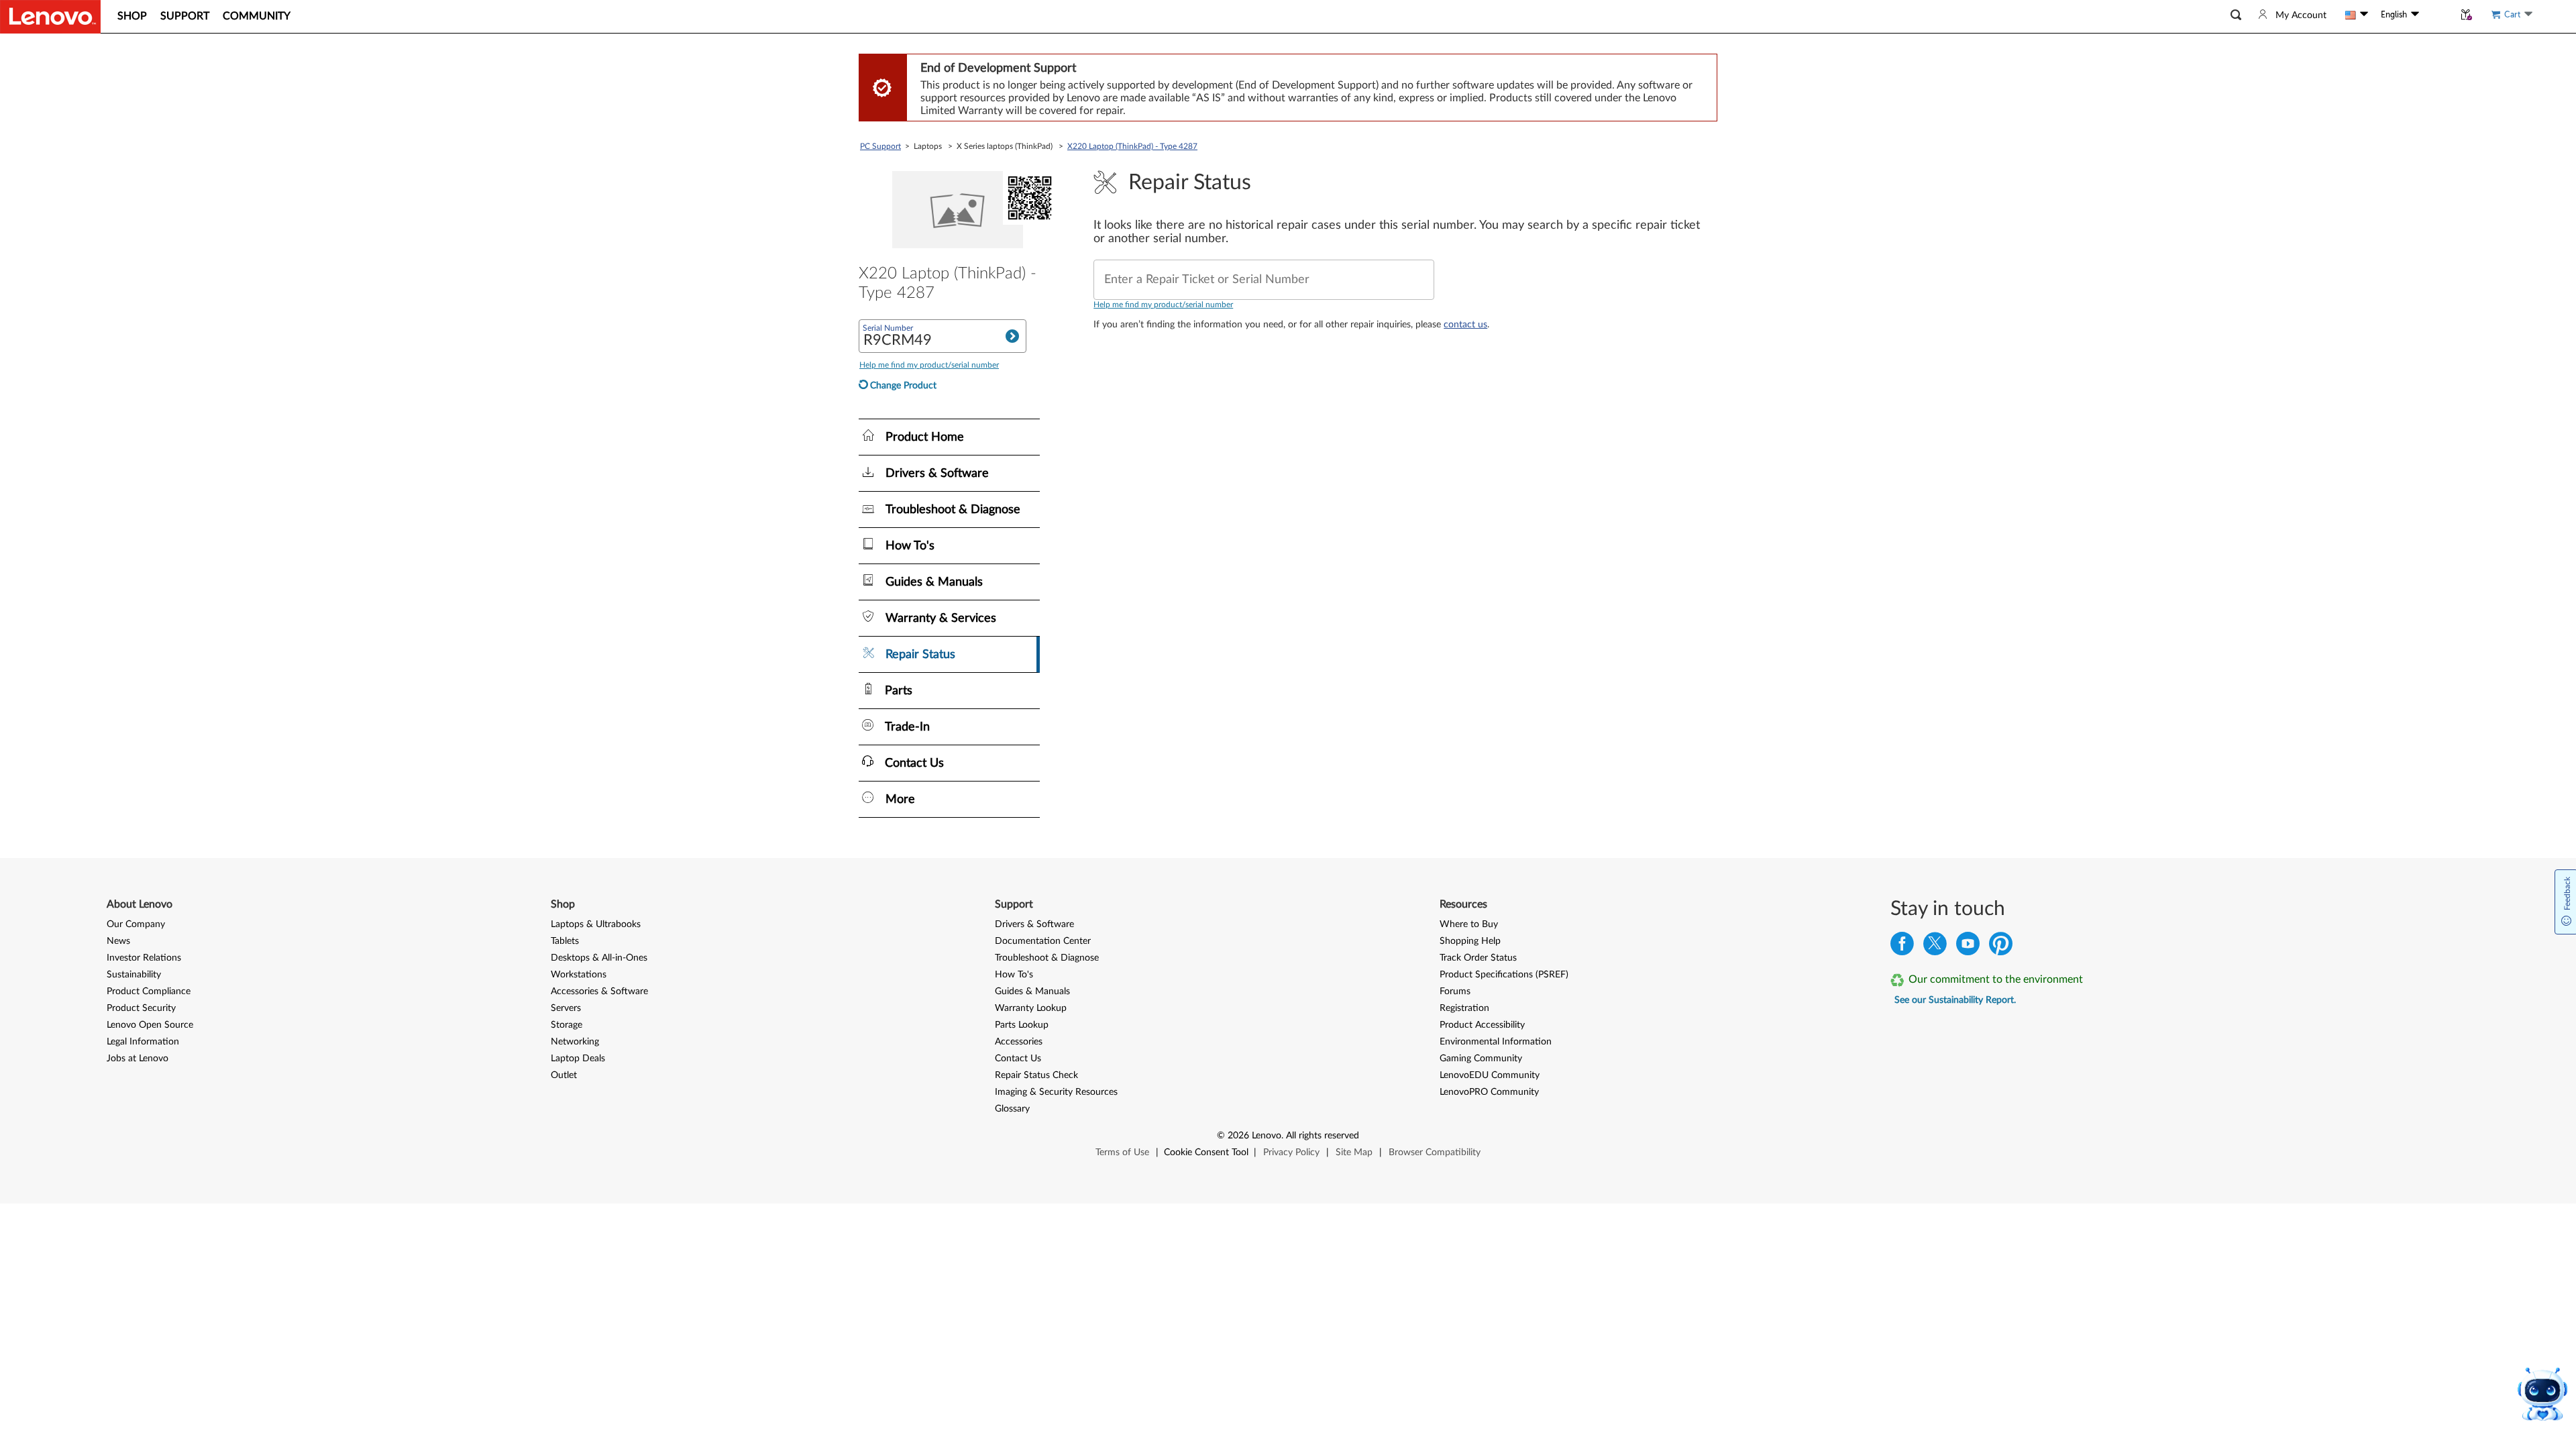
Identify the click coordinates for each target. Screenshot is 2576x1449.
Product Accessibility (1482, 1025)
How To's (1014, 975)
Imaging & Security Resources (1056, 1092)
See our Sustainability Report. (1955, 1000)
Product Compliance (149, 991)
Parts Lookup (1022, 1025)
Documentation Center (1043, 941)
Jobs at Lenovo (138, 1059)
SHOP (132, 16)
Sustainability (134, 975)
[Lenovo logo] (50, 17)
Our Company (136, 924)
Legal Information (143, 1042)
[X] (1935, 947)
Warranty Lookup (1031, 1008)
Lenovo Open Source (150, 1025)
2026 (1238, 1136)
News (118, 941)
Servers (566, 1008)
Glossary (1012, 1109)
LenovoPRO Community (1489, 1092)
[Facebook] (1902, 947)
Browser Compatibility (1435, 1152)
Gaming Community (1481, 1059)
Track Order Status (1478, 958)
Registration (1464, 1008)
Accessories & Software (599, 991)
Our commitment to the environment (1996, 979)
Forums (1455, 991)
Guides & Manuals (1032, 991)
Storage (567, 1025)
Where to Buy (1469, 924)
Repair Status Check (1036, 1075)
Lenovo (1267, 1136)
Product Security (141, 1008)
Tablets (565, 941)
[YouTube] (1968, 947)
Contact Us (1018, 1059)
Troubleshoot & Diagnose (1047, 958)
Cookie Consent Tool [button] (1206, 1152)
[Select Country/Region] (2357, 15)
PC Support (880, 146)
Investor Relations (144, 958)
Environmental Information (1496, 1042)
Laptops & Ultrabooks (596, 924)
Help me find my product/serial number (1163, 305)
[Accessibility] (2436, 15)
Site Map (1354, 1152)
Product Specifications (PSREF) (1504, 975)
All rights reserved (1323, 1136)
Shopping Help (1470, 941)
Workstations (579, 975)
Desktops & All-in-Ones (599, 958)
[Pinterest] (2001, 947)
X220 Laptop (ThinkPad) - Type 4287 (1132, 146)
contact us (1465, 325)
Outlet (564, 1075)
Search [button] (1012, 336)
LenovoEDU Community (1490, 1075)
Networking (575, 1042)
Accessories (1019, 1042)
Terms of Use (1122, 1152)
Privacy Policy (1291, 1152)
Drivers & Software (1034, 924)
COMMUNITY (257, 16)
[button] (2236, 15)
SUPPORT (185, 16)
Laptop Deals (578, 1059)
